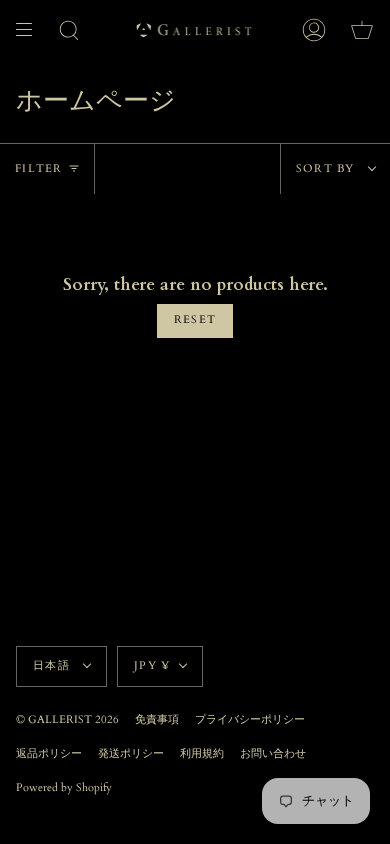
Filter (39, 169)
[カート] (362, 30)
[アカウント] (314, 30)
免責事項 (157, 720)
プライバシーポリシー (250, 720)
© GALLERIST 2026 (67, 720)
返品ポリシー (49, 754)
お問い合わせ (273, 754)
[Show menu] (31, 30)
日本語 (53, 666)
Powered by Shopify (64, 788)
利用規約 (202, 754)
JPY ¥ (152, 666)
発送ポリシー (131, 754)
